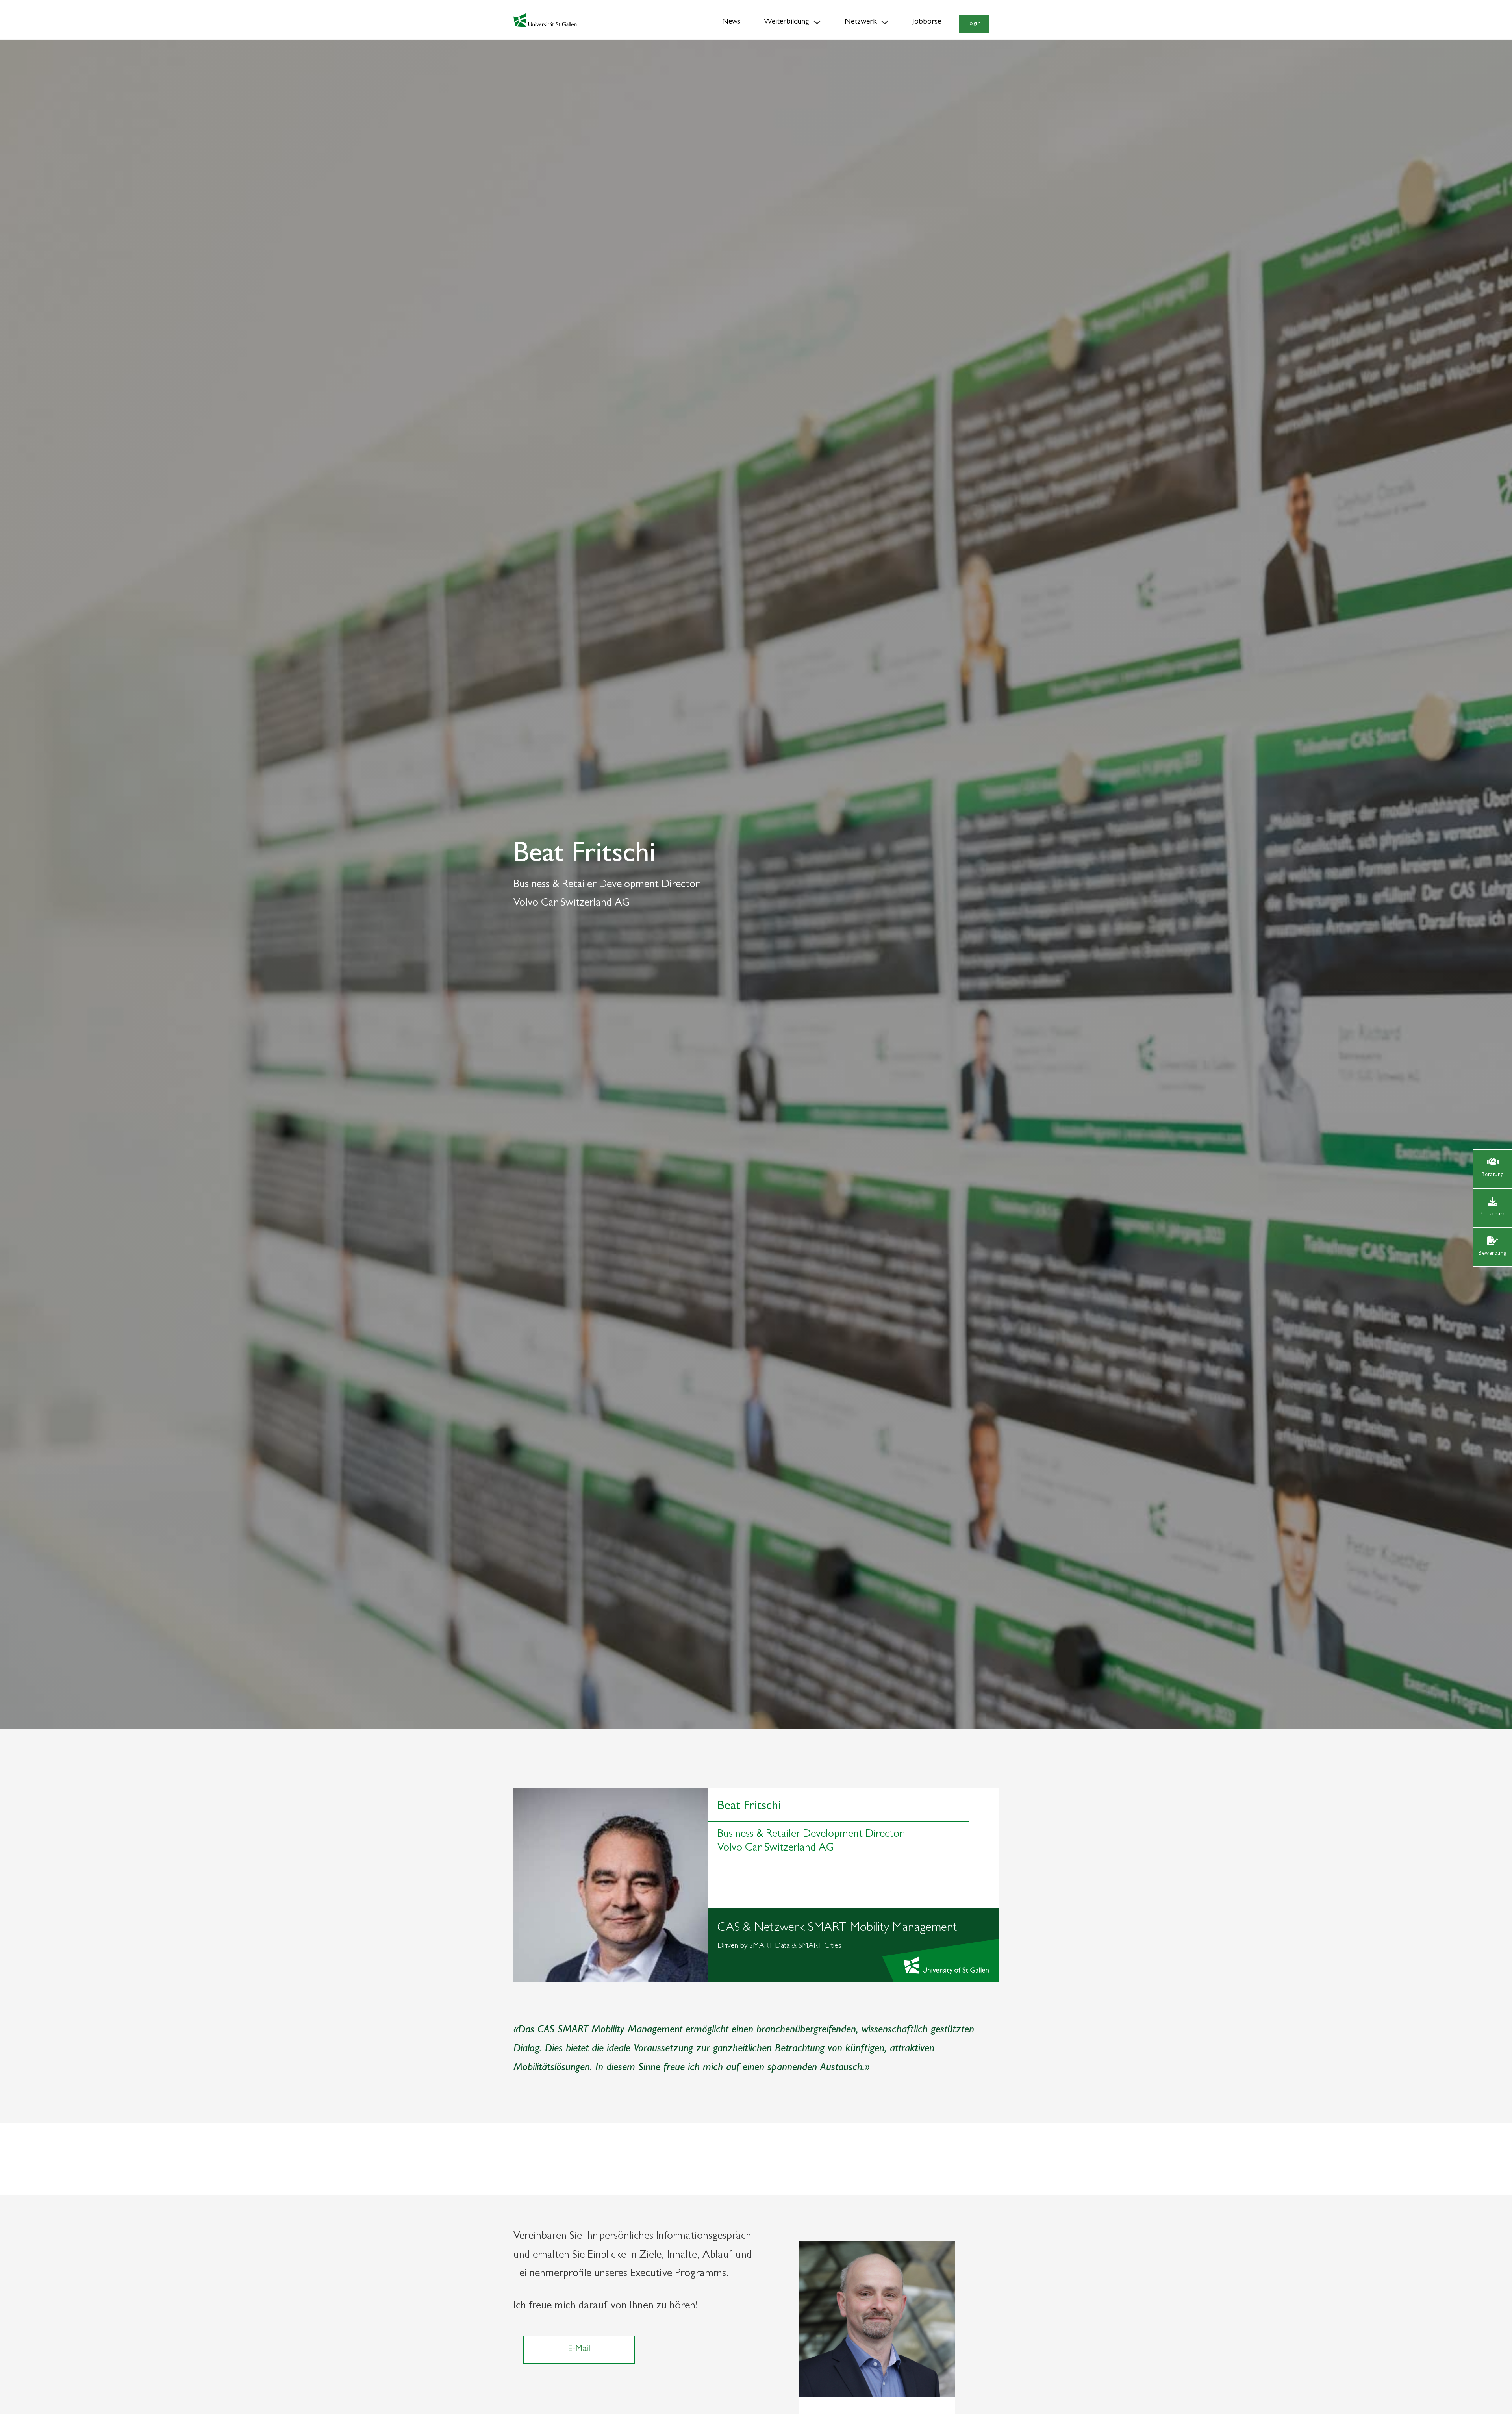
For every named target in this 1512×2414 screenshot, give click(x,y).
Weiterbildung (787, 22)
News (731, 22)
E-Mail (579, 2349)
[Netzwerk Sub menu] (885, 22)
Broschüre (1493, 1214)
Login (974, 24)
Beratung (1493, 1175)
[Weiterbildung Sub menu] (817, 22)
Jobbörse (927, 22)
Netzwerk (861, 22)
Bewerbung (1493, 1254)
